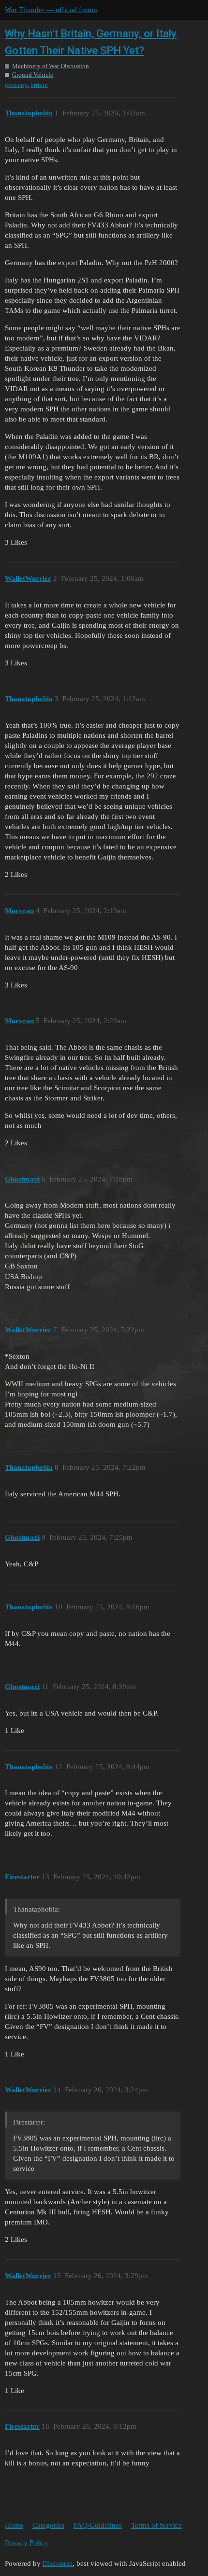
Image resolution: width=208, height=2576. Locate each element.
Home (14, 2525)
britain (39, 85)
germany (16, 85)
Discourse (58, 2563)
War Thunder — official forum (51, 10)
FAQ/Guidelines (98, 2525)
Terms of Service (156, 2525)
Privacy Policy (27, 2543)
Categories (48, 2525)
